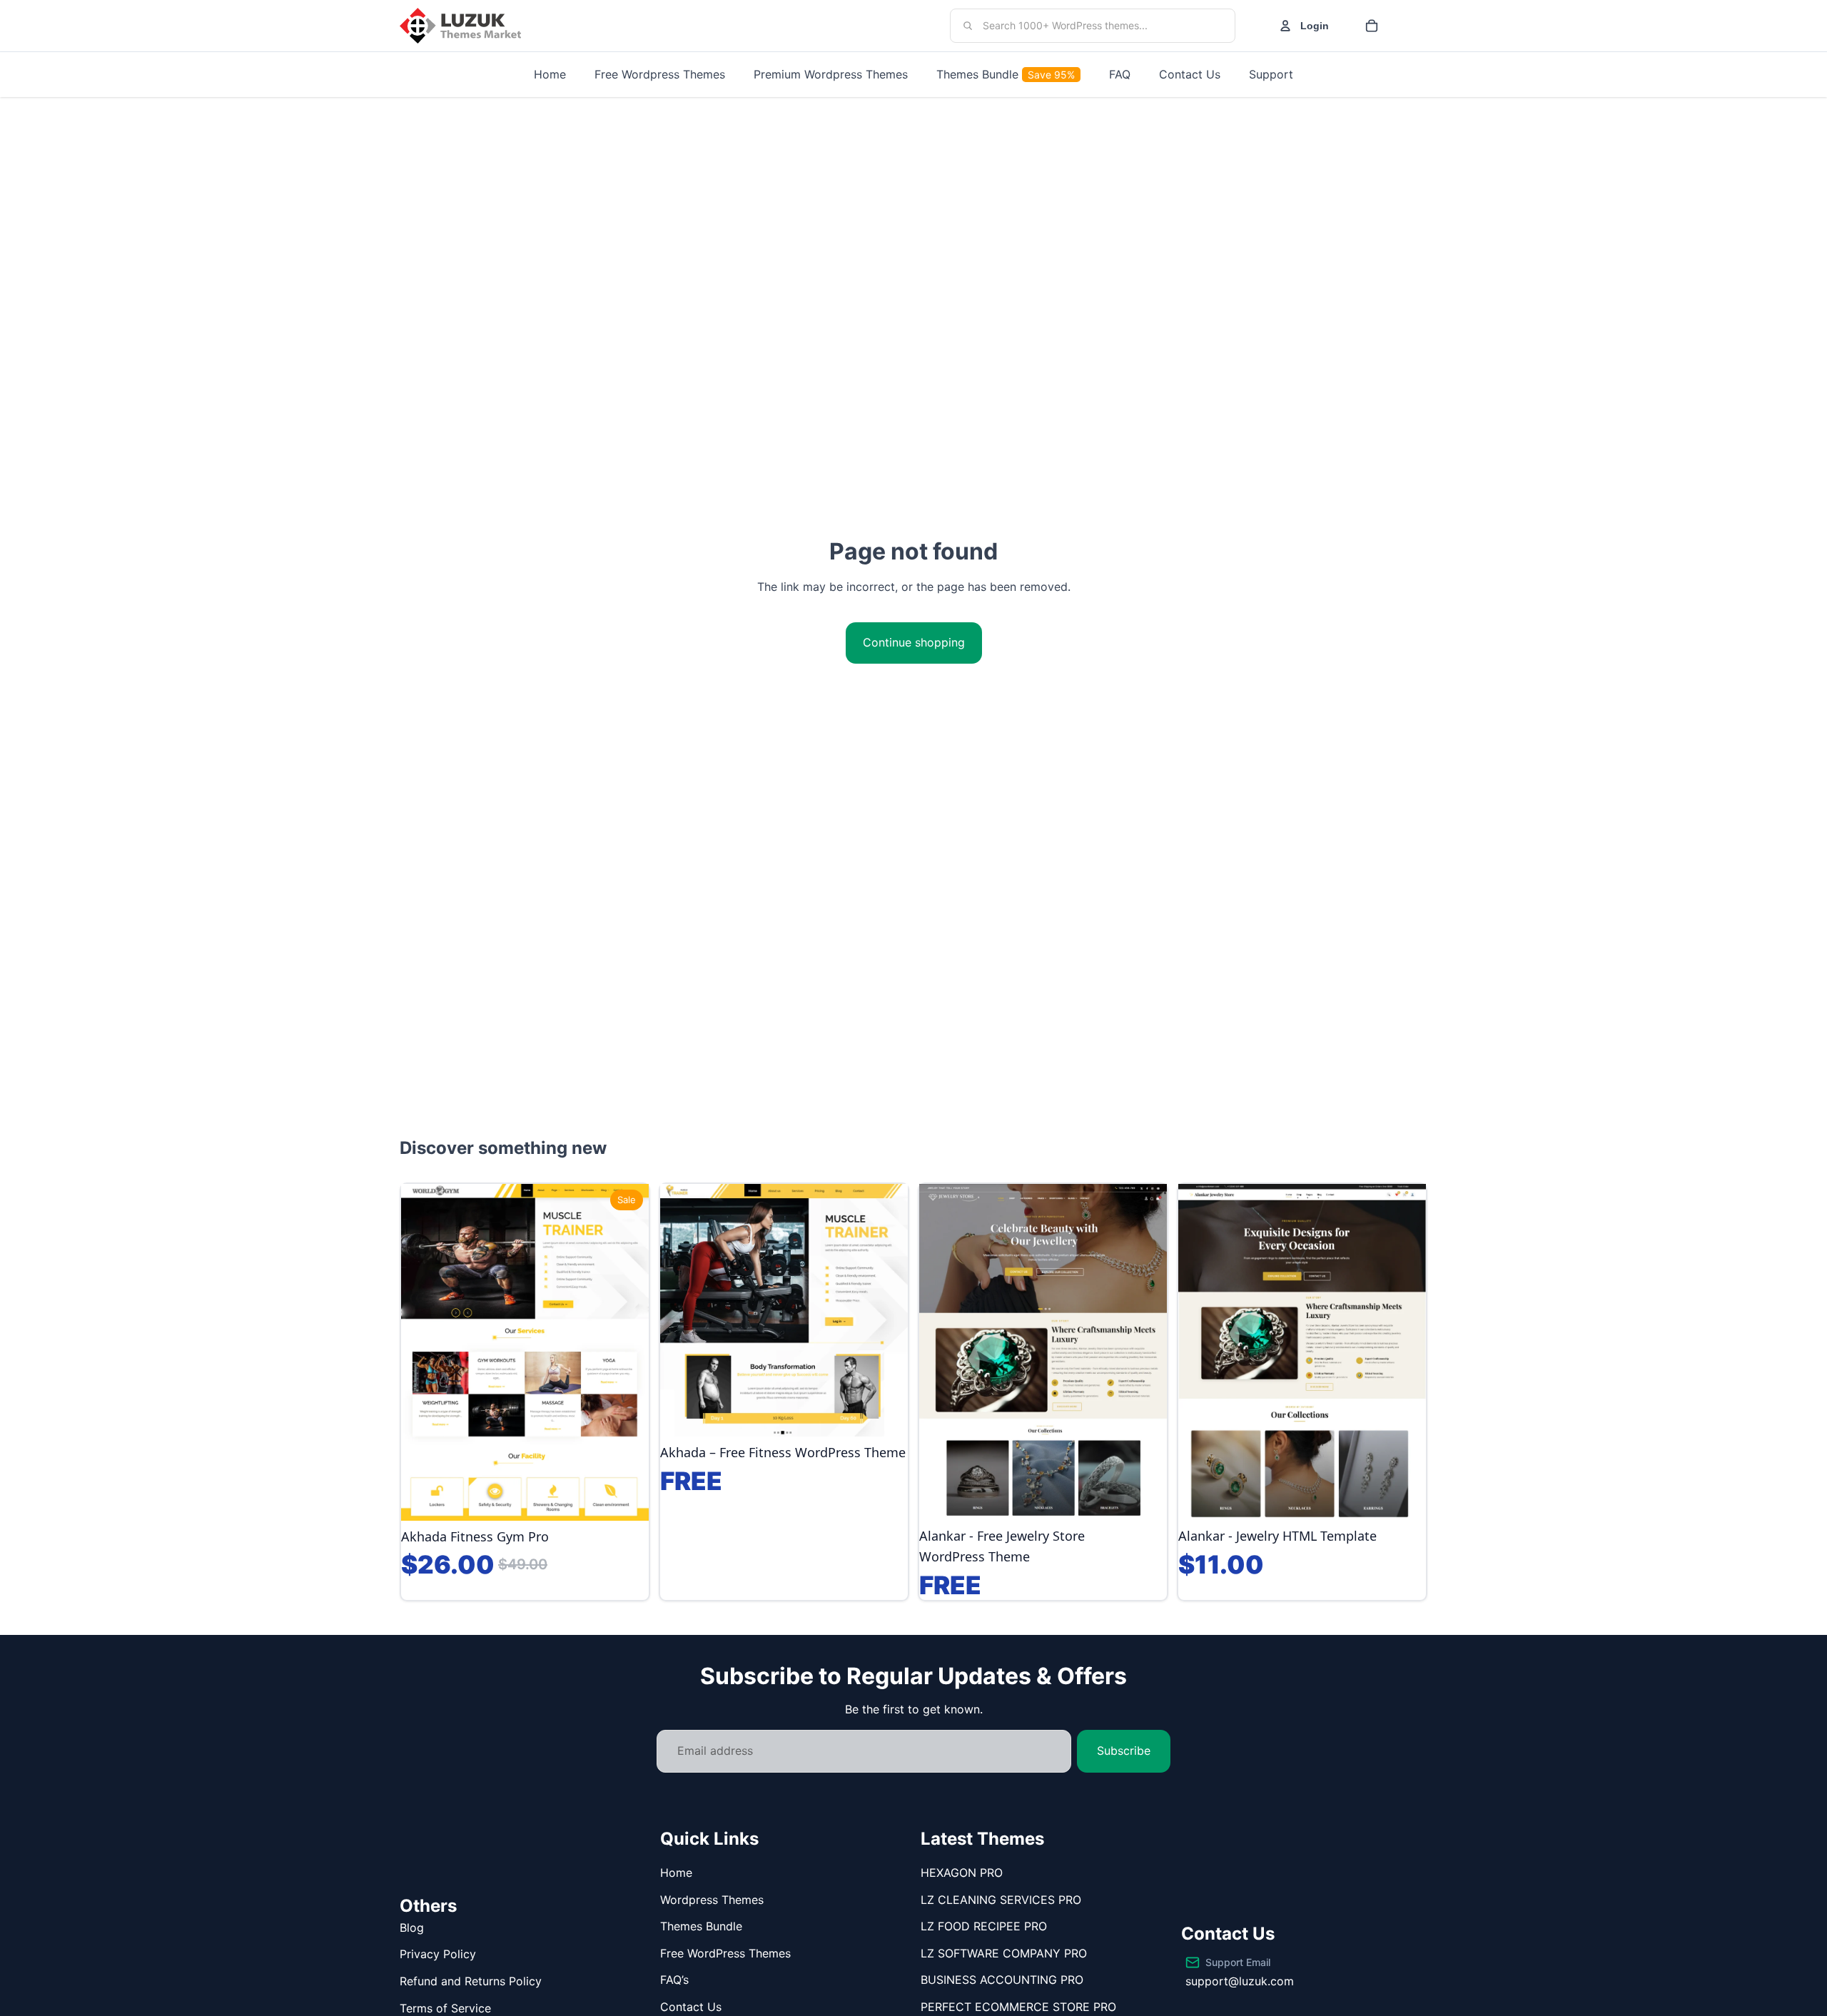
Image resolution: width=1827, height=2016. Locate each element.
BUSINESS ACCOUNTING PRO (1002, 1980)
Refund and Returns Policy (471, 1981)
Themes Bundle (701, 1926)
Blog (412, 1928)
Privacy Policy (438, 1954)
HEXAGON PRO (962, 1873)
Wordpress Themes (712, 1900)
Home (676, 1873)
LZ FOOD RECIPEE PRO (984, 1926)
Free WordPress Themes (725, 1953)
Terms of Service (445, 2008)
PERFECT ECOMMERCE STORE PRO (1018, 2007)
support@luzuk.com (1240, 1981)
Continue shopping (914, 642)
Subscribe (1124, 1751)
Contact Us (691, 2007)
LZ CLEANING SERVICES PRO (1001, 1900)
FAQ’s (674, 1980)
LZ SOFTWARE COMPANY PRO (1004, 1953)
